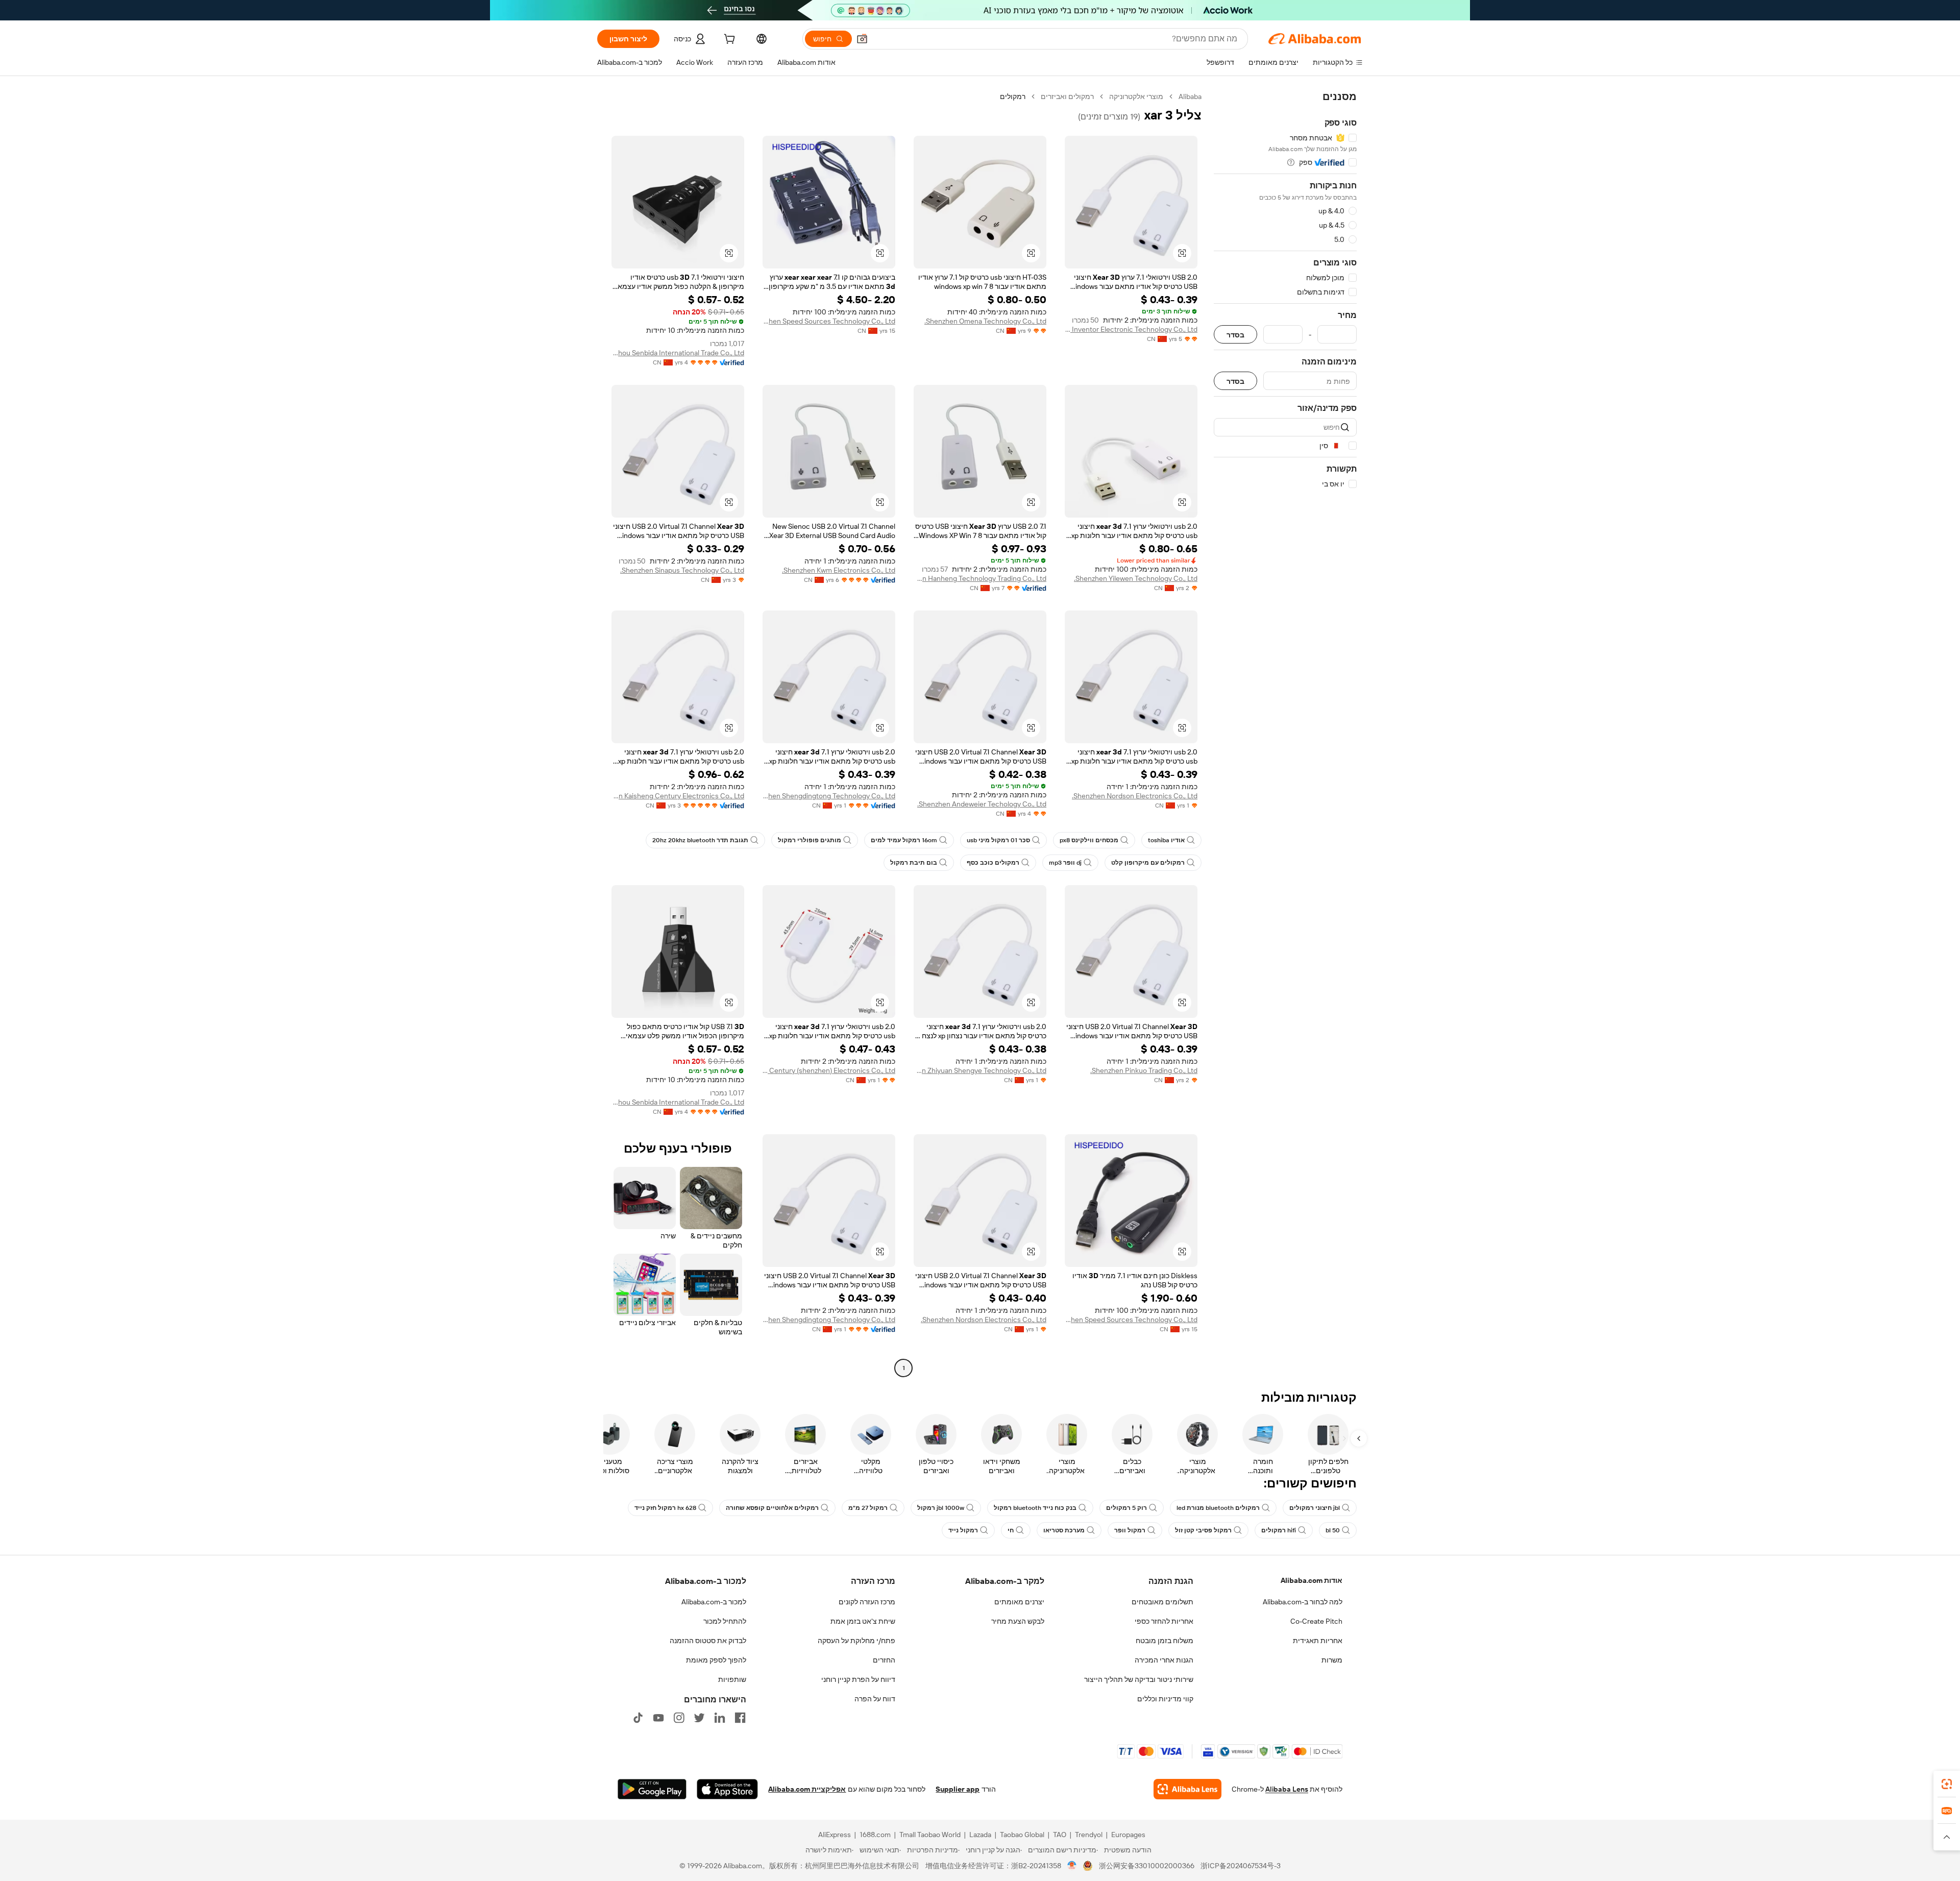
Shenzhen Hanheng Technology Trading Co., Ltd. (980, 578)
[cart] (728, 40)
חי (1011, 1530)
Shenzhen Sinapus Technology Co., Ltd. (682, 570)
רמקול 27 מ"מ (868, 1508)
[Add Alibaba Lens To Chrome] (1187, 1789)
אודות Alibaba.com (1312, 1580)
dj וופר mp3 (1065, 863)
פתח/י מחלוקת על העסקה (856, 1641)
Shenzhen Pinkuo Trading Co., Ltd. (1144, 1070)
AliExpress (835, 1835)
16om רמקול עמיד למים (904, 840)
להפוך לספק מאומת (716, 1660)
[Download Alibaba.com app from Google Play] (652, 1789)
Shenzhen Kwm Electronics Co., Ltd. (839, 570)
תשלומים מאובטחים (1162, 1602)
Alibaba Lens (1287, 1789)
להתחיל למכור (725, 1621)
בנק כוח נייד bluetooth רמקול (1035, 1508)
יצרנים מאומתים (1019, 1602)
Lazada (980, 1835)
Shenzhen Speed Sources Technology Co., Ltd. (829, 321)
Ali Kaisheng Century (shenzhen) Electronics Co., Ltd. (829, 1070)
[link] (1947, 1784)
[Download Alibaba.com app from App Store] (727, 1789)
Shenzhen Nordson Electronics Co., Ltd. (1135, 796)
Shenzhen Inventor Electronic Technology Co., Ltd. (1131, 329)
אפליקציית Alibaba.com (807, 1789)
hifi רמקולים (1279, 1530)
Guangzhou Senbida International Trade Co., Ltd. (678, 353)
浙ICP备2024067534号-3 (1241, 1866)
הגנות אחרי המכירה (1164, 1660)
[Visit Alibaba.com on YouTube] (658, 1718)
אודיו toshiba (1166, 840)
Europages (1128, 1835)
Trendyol (1089, 1835)
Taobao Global (1022, 1835)
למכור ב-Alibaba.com (714, 1602)
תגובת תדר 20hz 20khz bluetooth (700, 840)
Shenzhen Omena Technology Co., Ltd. (985, 321)
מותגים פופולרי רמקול (810, 840)
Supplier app (958, 1789)
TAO (1060, 1835)
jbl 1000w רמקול (941, 1508)
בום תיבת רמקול (914, 863)
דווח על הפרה (875, 1699)
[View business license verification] (1072, 1866)
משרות (1332, 1660)
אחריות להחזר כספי (1164, 1621)
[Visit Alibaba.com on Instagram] (679, 1718)
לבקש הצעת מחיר (1018, 1621)
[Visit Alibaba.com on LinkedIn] (720, 1718)
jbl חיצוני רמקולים (1315, 1508)
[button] (862, 39)
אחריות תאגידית (1318, 1641)
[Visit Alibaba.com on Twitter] (699, 1718)
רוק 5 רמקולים (1126, 1508)
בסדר (1235, 335)
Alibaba (1190, 96)
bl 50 (1333, 1530)
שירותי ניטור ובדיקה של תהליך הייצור (1139, 1679)
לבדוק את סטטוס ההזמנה (708, 1641)
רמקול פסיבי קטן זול (1203, 1530)
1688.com (875, 1835)
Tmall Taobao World (930, 1835)
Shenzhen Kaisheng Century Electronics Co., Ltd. (678, 796)
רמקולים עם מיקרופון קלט (1148, 863)
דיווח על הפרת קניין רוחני (858, 1679)
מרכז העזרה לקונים (867, 1602)
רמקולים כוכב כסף (993, 863)
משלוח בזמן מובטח (1165, 1641)
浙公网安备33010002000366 (1147, 1866)
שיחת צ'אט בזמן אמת (863, 1621)
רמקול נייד (963, 1530)
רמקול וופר (1130, 1530)
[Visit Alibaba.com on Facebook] (740, 1718)
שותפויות (732, 1679)
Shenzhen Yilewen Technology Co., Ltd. (1136, 578)
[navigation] (1285, 734)
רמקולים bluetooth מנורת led (1218, 1508)
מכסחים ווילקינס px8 (1089, 840)
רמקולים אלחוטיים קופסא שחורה (772, 1508)
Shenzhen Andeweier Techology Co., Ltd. (982, 804)
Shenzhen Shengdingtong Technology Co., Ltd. (829, 796)
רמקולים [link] (1013, 96)
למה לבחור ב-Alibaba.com (1303, 1602)
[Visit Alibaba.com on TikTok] (638, 1718)
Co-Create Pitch (1316, 1621)
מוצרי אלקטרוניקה (1136, 96)
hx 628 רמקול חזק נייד (665, 1508)
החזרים (884, 1660)
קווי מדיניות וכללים (1165, 1699)
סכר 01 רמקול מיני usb (998, 840)
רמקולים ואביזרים (1067, 96)
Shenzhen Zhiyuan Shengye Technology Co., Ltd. (980, 1070)
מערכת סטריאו (1064, 1530)
